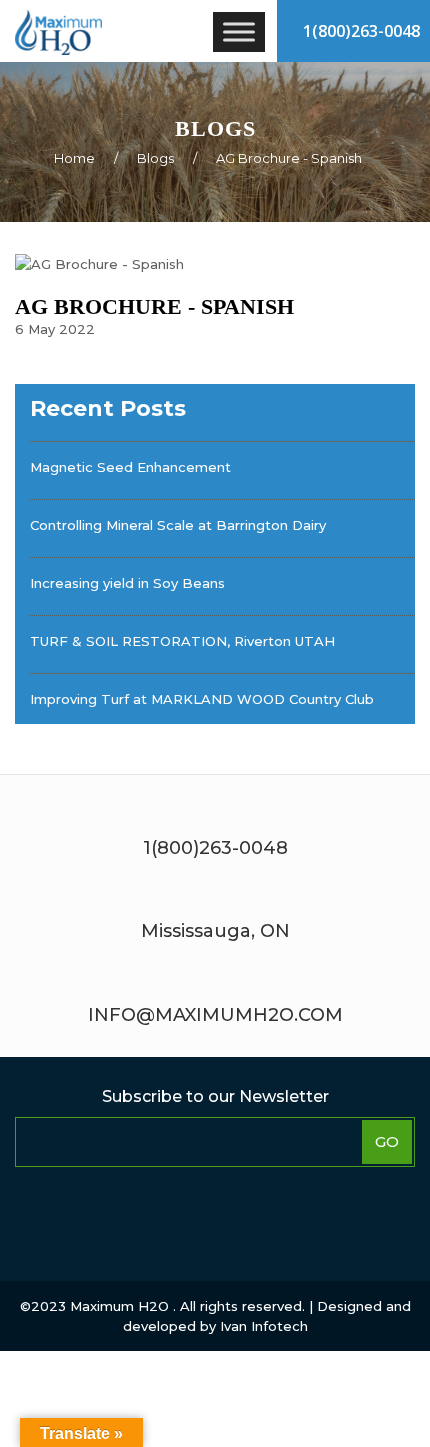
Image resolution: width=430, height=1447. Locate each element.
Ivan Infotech (264, 1326)
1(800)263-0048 (359, 31)
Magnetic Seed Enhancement (130, 467)
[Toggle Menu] (239, 31)
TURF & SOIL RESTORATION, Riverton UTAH (182, 641)
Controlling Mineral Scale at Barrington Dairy (178, 525)
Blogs (155, 158)
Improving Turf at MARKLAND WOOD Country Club (202, 699)
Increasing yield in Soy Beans (127, 583)
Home (74, 158)
